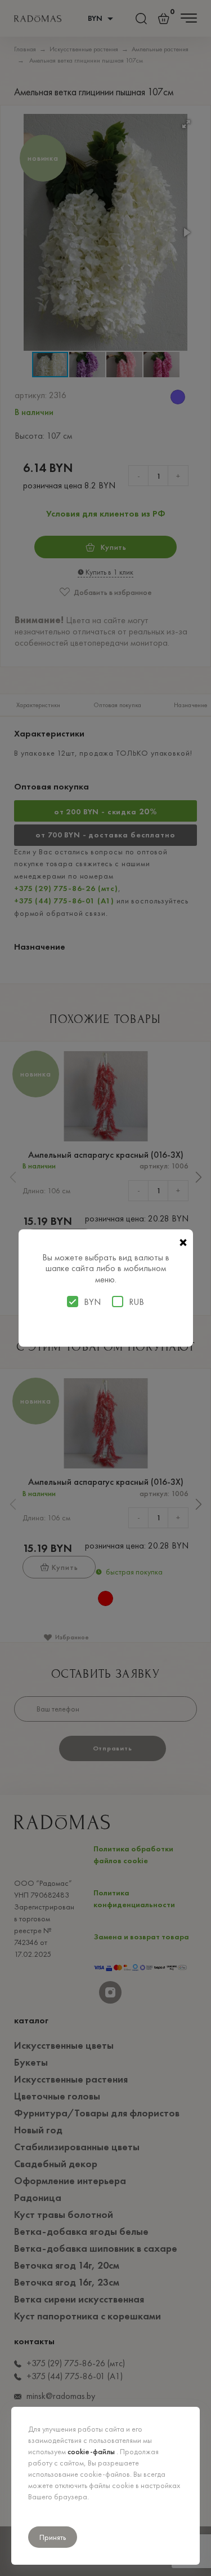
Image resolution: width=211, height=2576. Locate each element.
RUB (136, 1302)
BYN (92, 1302)
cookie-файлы (92, 2451)
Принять (53, 2537)
